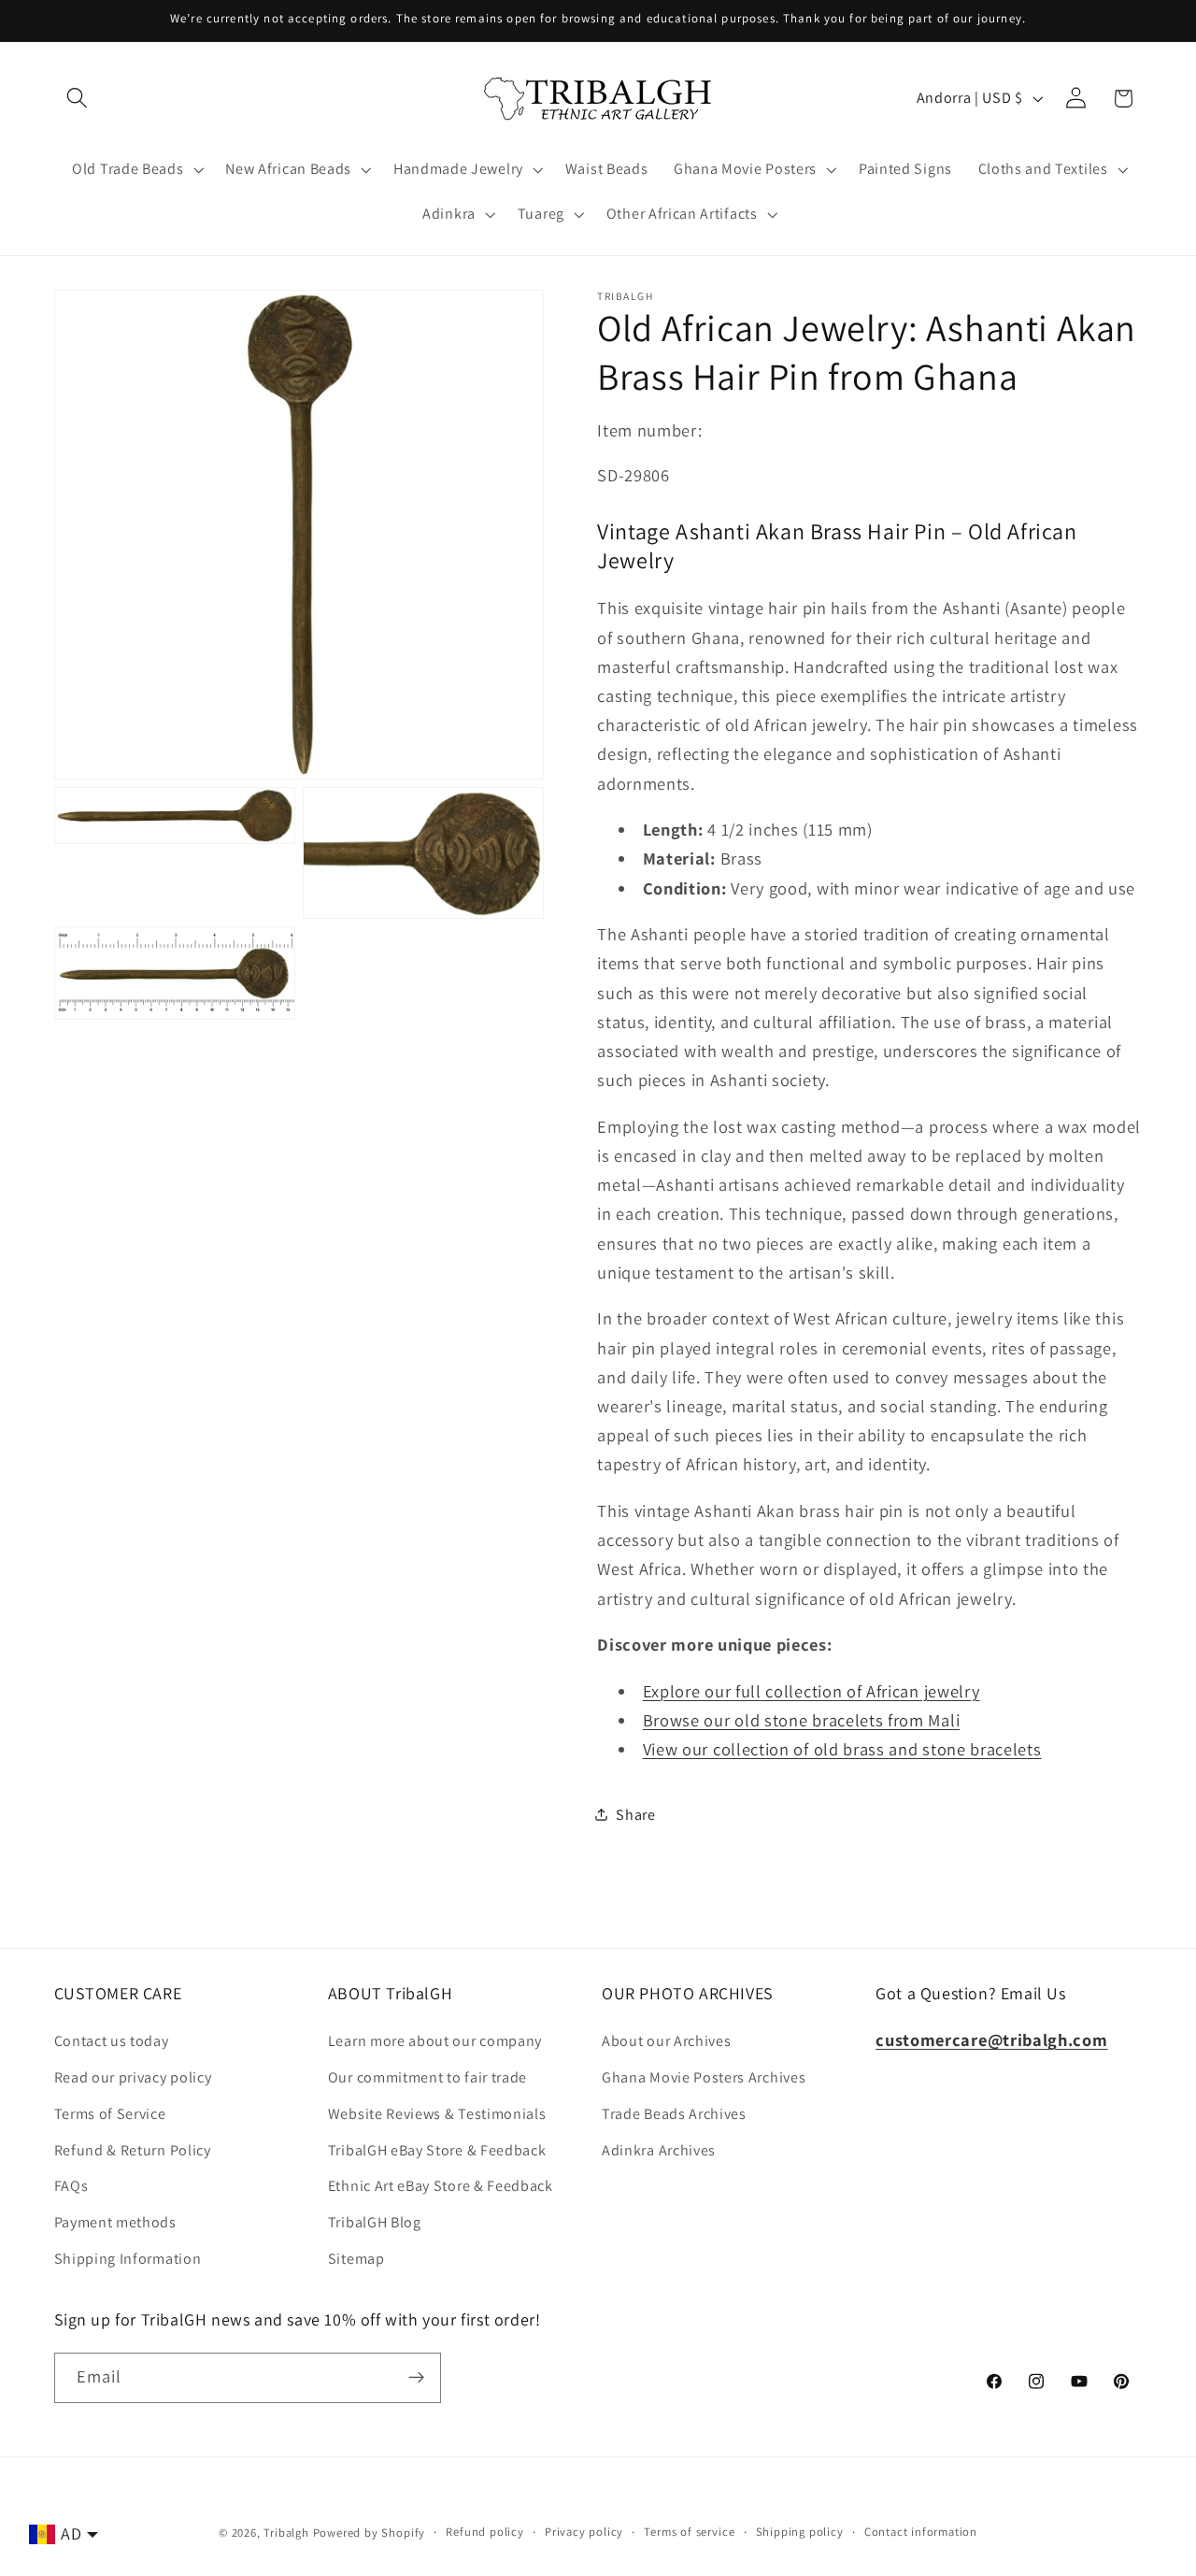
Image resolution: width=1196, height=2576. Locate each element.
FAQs (71, 2186)
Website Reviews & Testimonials (437, 2114)
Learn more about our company (435, 2041)
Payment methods (115, 2222)
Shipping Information (128, 2259)
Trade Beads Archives (674, 2114)
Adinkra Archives (659, 2150)
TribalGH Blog (375, 2222)
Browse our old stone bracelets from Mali (802, 1720)
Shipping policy (800, 2532)
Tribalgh (286, 2533)
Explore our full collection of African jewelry (812, 1691)
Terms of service (689, 2532)
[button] (78, 99)
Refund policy (484, 2532)
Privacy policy (584, 2532)
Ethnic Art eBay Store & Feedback (441, 2186)
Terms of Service (110, 2114)
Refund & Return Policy (133, 2150)
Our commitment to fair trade (427, 2077)
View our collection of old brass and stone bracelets (842, 1749)
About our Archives (666, 2041)
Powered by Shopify (370, 2533)
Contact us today (112, 2041)
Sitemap (356, 2259)
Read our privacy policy (133, 2077)
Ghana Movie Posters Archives (704, 2077)
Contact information (921, 2532)
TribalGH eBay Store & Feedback (437, 2150)
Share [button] (635, 1815)
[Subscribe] (416, 2378)
